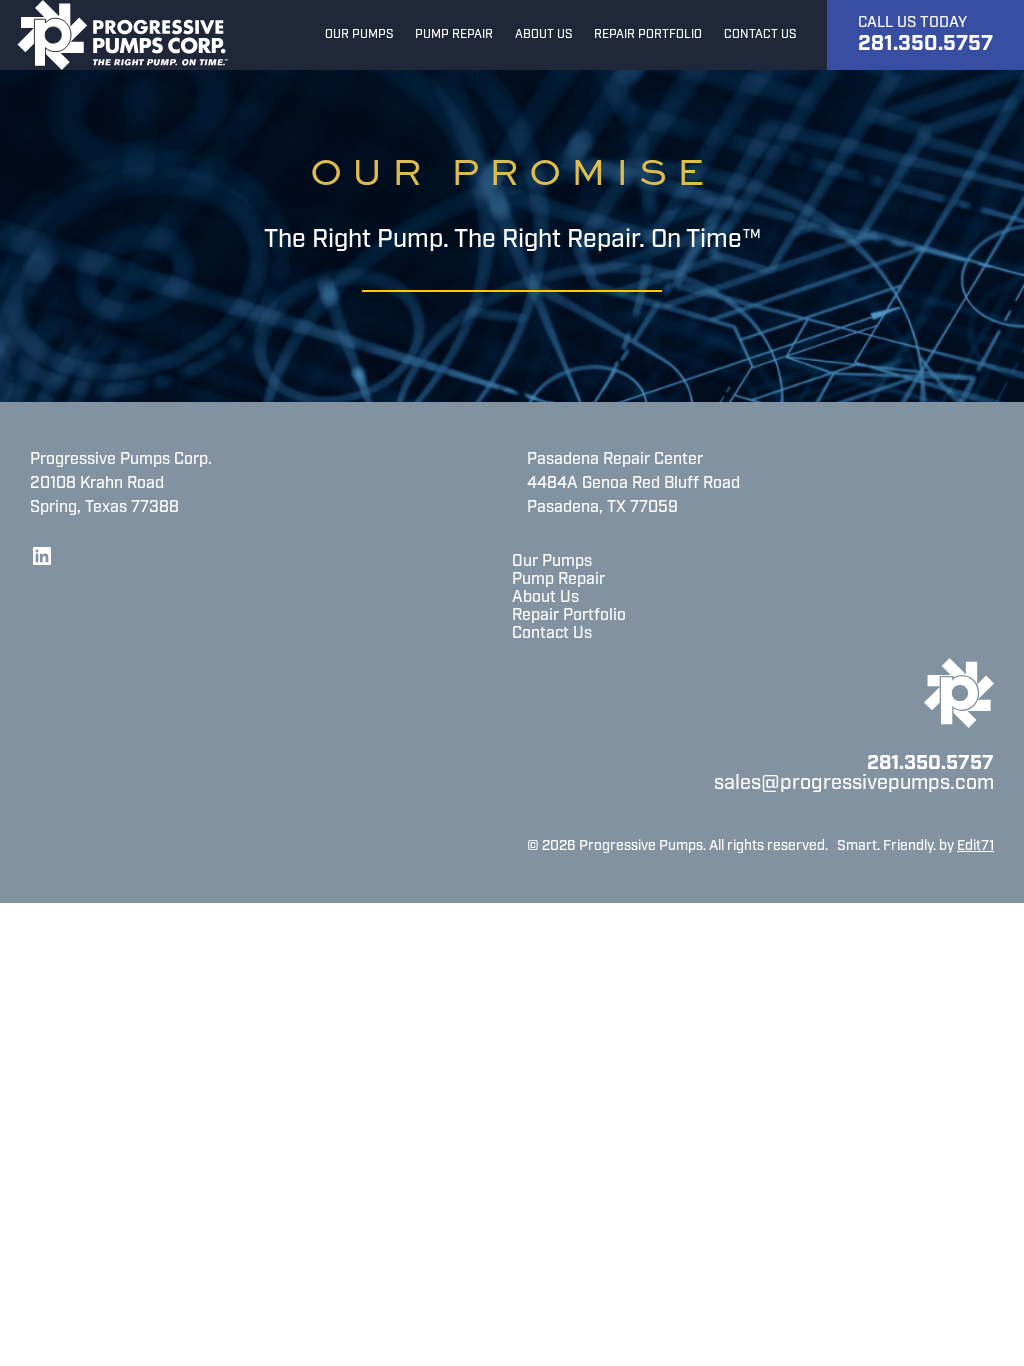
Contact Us (552, 634)
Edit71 (975, 846)
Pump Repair (558, 580)
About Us (545, 598)
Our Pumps (552, 562)
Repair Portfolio (569, 616)
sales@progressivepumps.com (854, 784)
